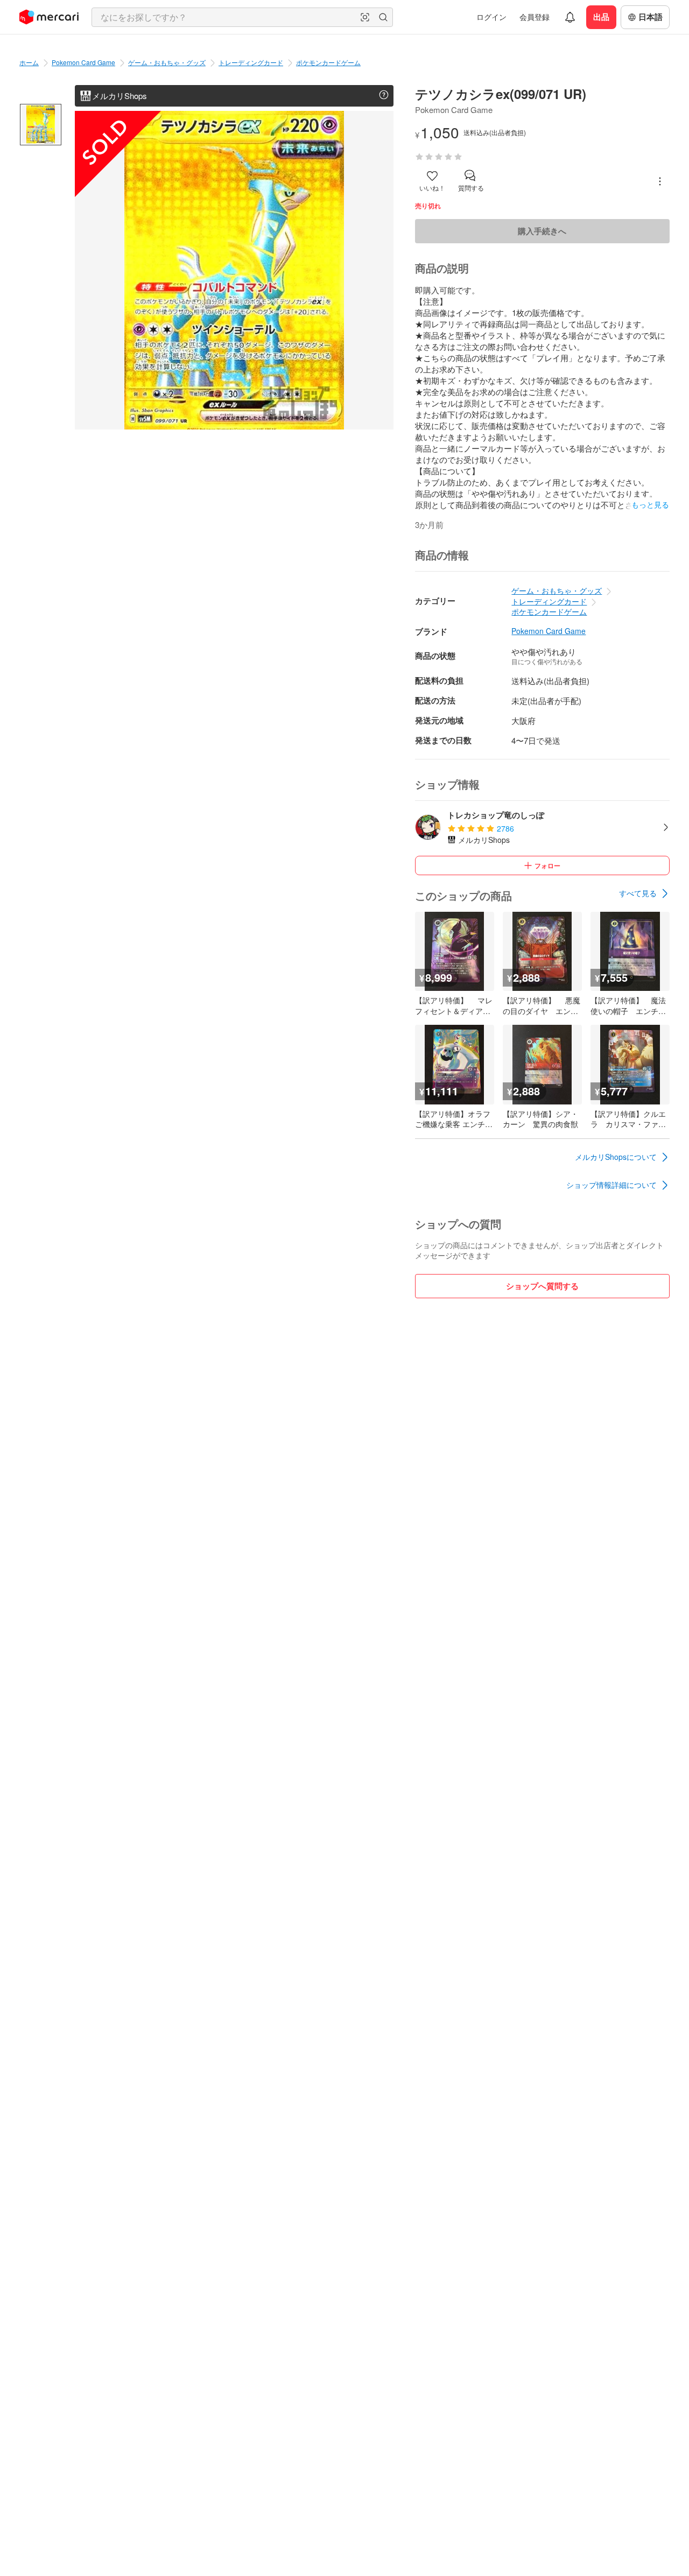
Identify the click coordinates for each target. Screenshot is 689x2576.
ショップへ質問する (542, 1286)
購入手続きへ (542, 231)
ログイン (491, 17)
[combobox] (242, 17)
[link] (644, 893)
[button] (365, 17)
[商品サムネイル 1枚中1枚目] (41, 125)
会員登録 (535, 17)
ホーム (29, 62)
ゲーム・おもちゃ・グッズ (167, 62)
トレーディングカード (251, 62)
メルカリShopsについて (616, 1157)
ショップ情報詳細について (611, 1185)
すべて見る (638, 893)
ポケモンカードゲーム (328, 62)
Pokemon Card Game (83, 62)
